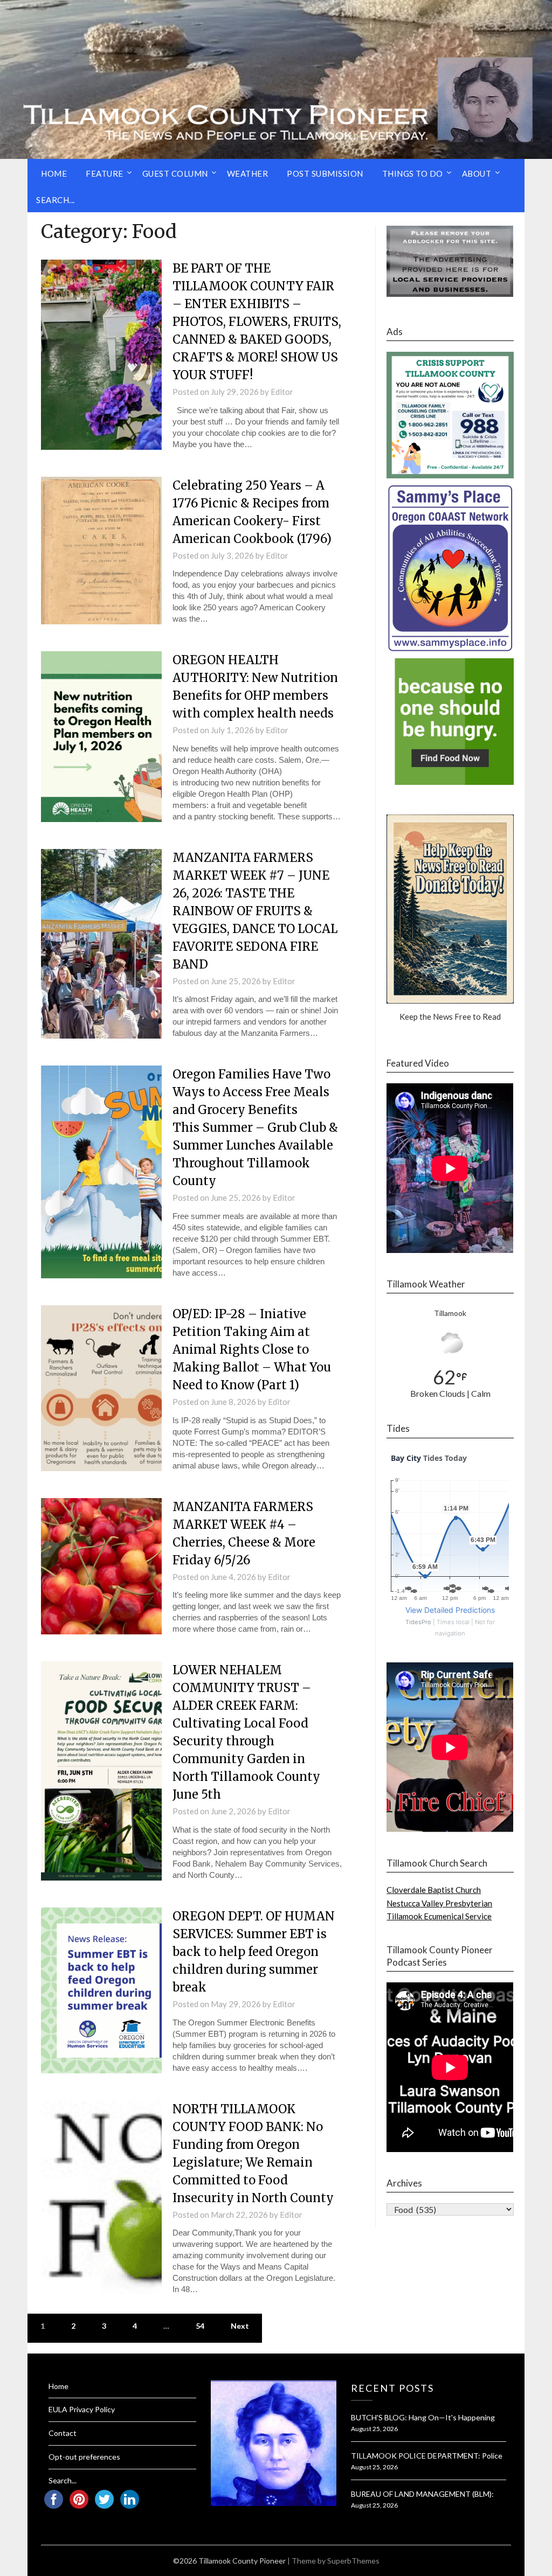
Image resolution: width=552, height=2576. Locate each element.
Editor (282, 392)
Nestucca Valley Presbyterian (439, 1903)
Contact (63, 2433)
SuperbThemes (353, 2561)
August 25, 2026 (374, 2429)
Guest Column (175, 173)
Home (54, 173)
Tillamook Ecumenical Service (439, 1916)
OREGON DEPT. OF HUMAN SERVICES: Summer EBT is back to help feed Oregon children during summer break (254, 1952)
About (477, 173)
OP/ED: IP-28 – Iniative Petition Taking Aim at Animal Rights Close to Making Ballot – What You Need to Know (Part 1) (252, 1349)
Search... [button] (56, 200)
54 (200, 2326)
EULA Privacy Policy (82, 2409)
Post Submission (325, 173)
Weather (248, 173)
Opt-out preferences (84, 2457)
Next (240, 2326)
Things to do (413, 173)
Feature (105, 173)
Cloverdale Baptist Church (434, 1890)
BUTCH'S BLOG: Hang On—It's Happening (423, 2417)
